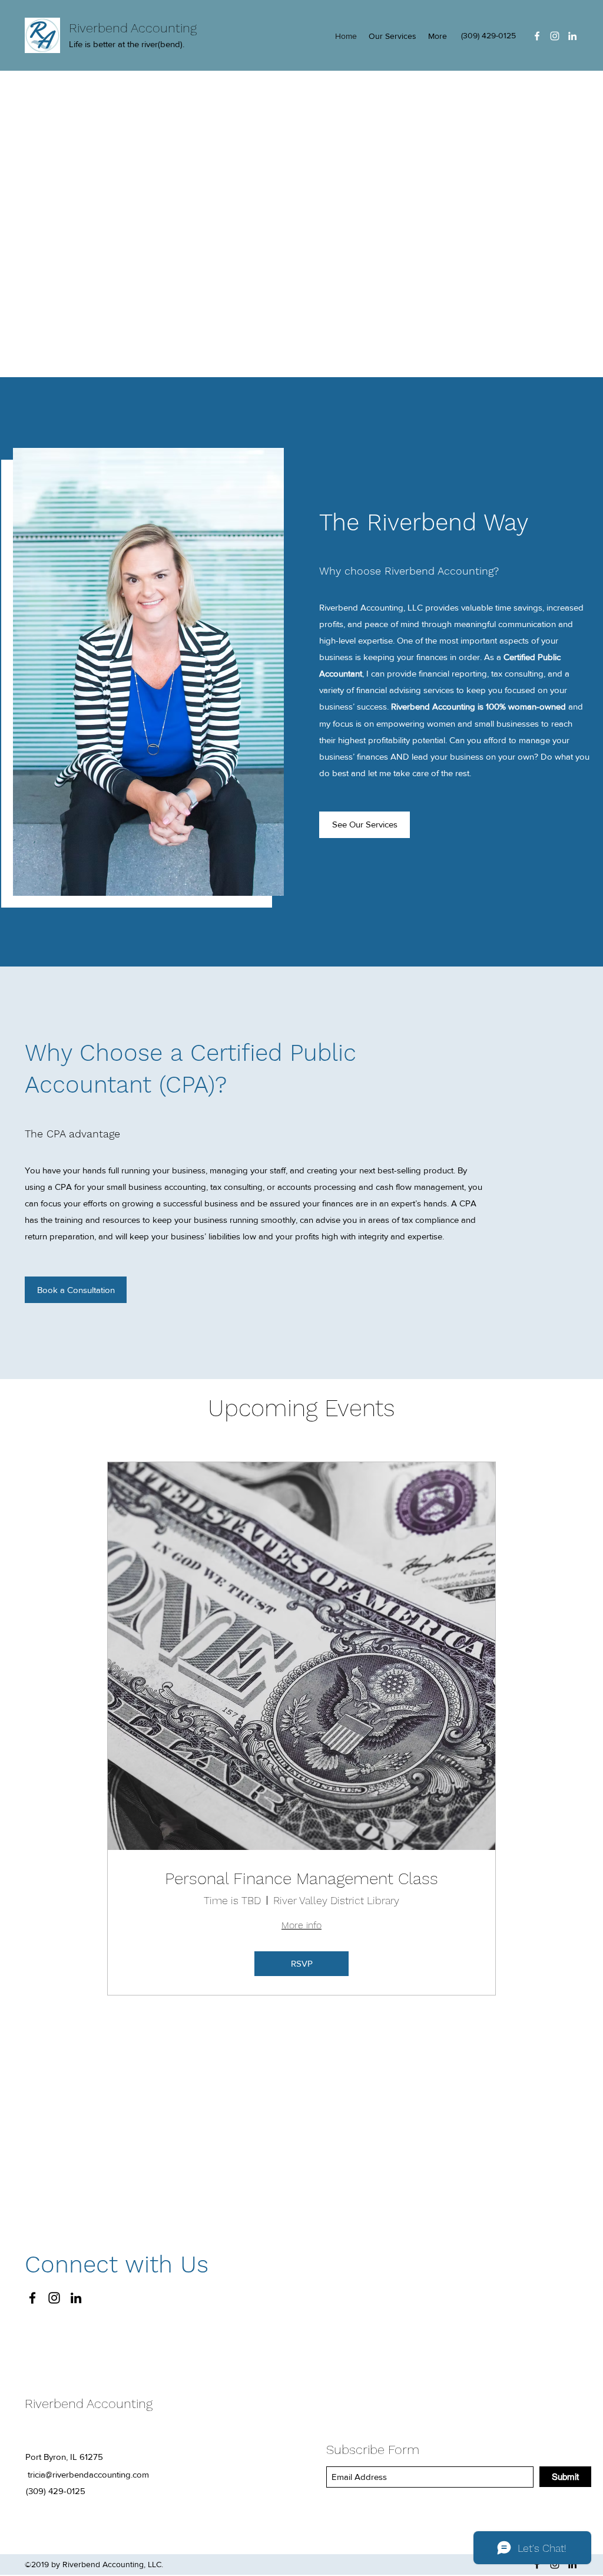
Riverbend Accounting (133, 28)
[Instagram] (555, 36)
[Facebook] (537, 36)
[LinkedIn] (572, 36)
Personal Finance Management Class (301, 1879)
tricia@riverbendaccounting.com (88, 2474)
